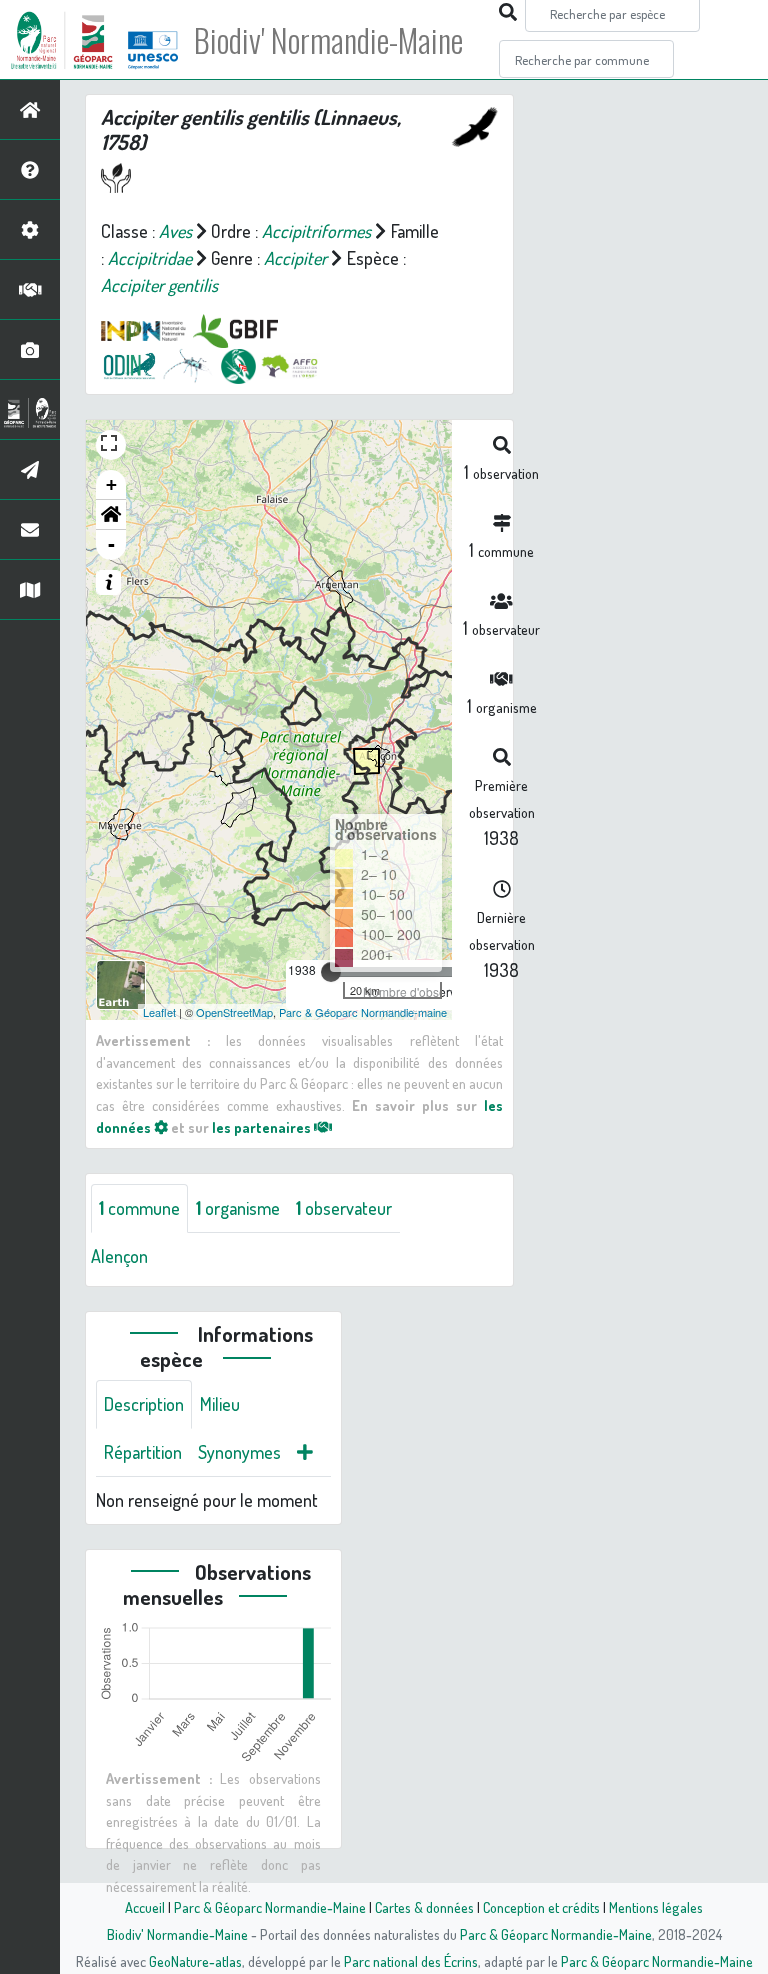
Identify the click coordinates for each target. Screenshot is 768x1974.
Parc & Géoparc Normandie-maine (363, 1012)
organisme (238, 1208)
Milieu (220, 1404)
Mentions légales (656, 1907)
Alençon (119, 1256)
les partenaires (263, 1127)
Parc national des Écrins (411, 1961)
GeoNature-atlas (195, 1961)
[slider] (331, 972)
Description (144, 1404)
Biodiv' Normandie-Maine (328, 40)
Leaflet (159, 1012)
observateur (344, 1208)
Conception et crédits (541, 1907)
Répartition (143, 1452)
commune (139, 1208)
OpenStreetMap (234, 1012)
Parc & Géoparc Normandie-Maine (270, 1907)
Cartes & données (424, 1907)
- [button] (111, 544)
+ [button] (111, 484)
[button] (111, 515)
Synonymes (239, 1452)
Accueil (145, 1907)
